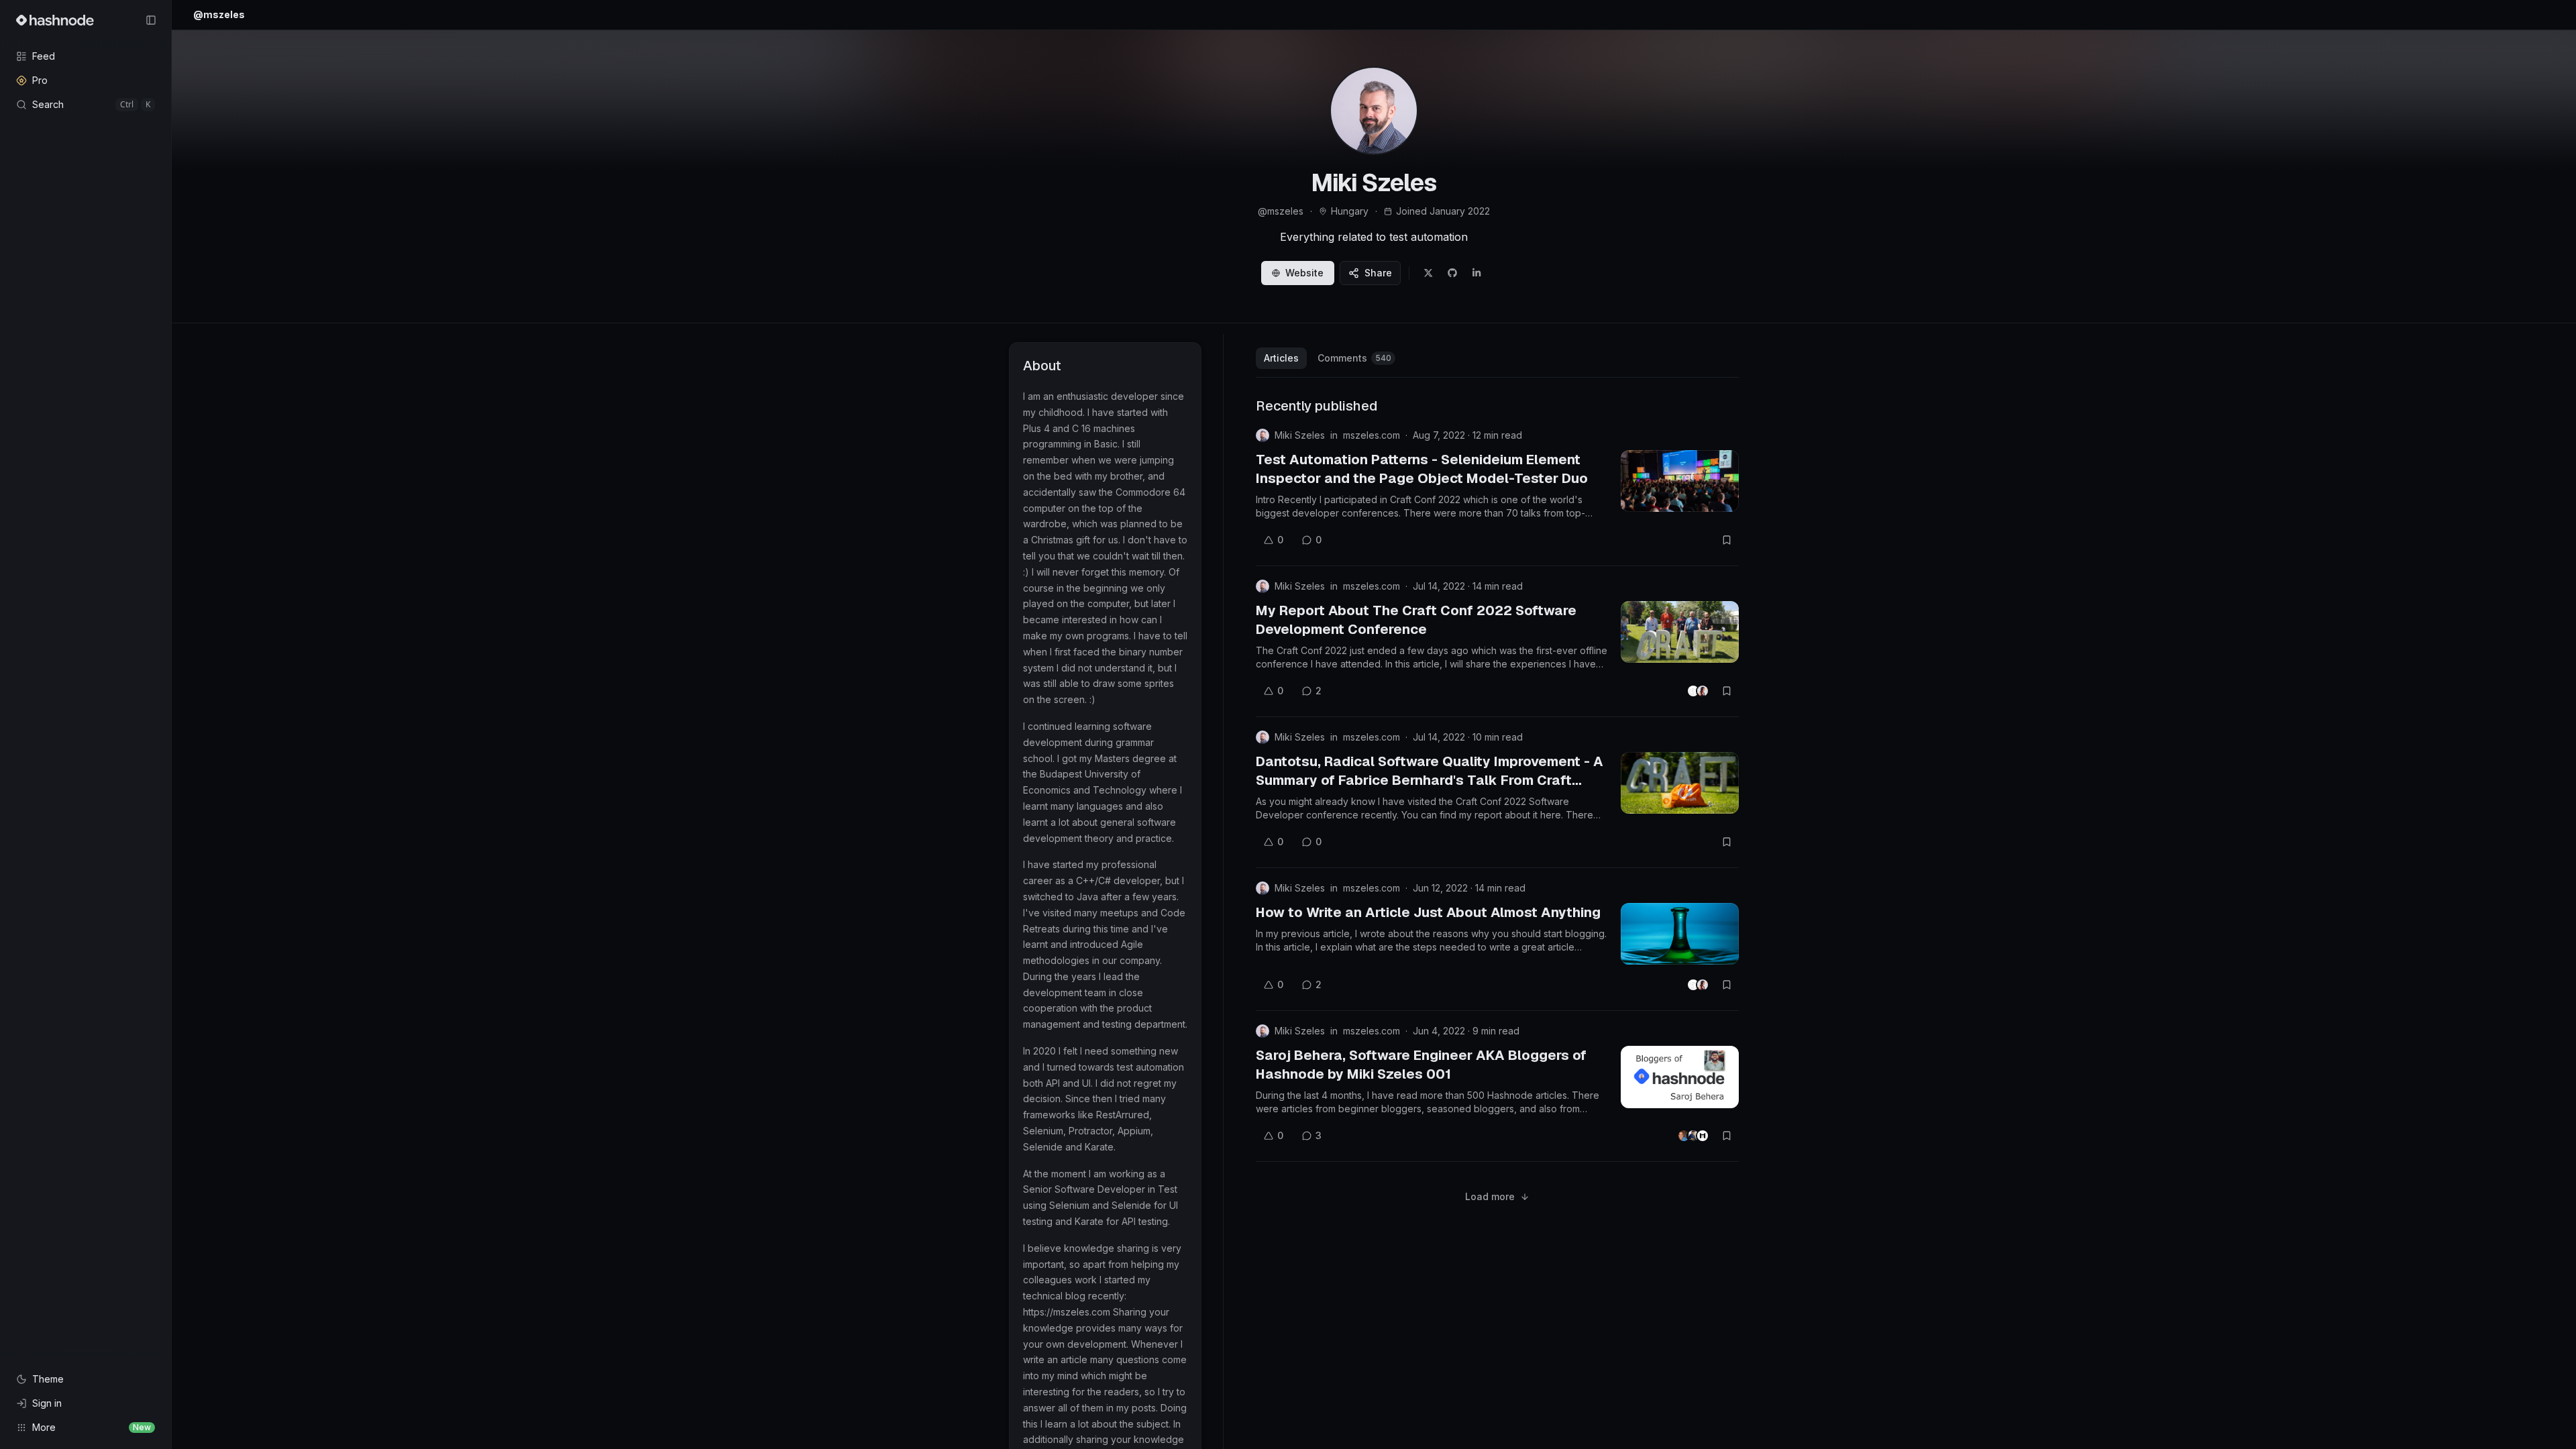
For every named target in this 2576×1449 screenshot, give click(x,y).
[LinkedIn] (1477, 273)
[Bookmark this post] (1727, 540)
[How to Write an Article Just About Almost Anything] (1680, 934)
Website (1304, 273)
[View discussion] (1698, 691)
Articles (1281, 358)
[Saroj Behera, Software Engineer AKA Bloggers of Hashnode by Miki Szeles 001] (1680, 1077)
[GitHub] (1452, 273)
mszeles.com (1372, 435)
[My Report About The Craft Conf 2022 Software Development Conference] (1680, 632)
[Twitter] (1428, 273)
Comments (1354, 358)
